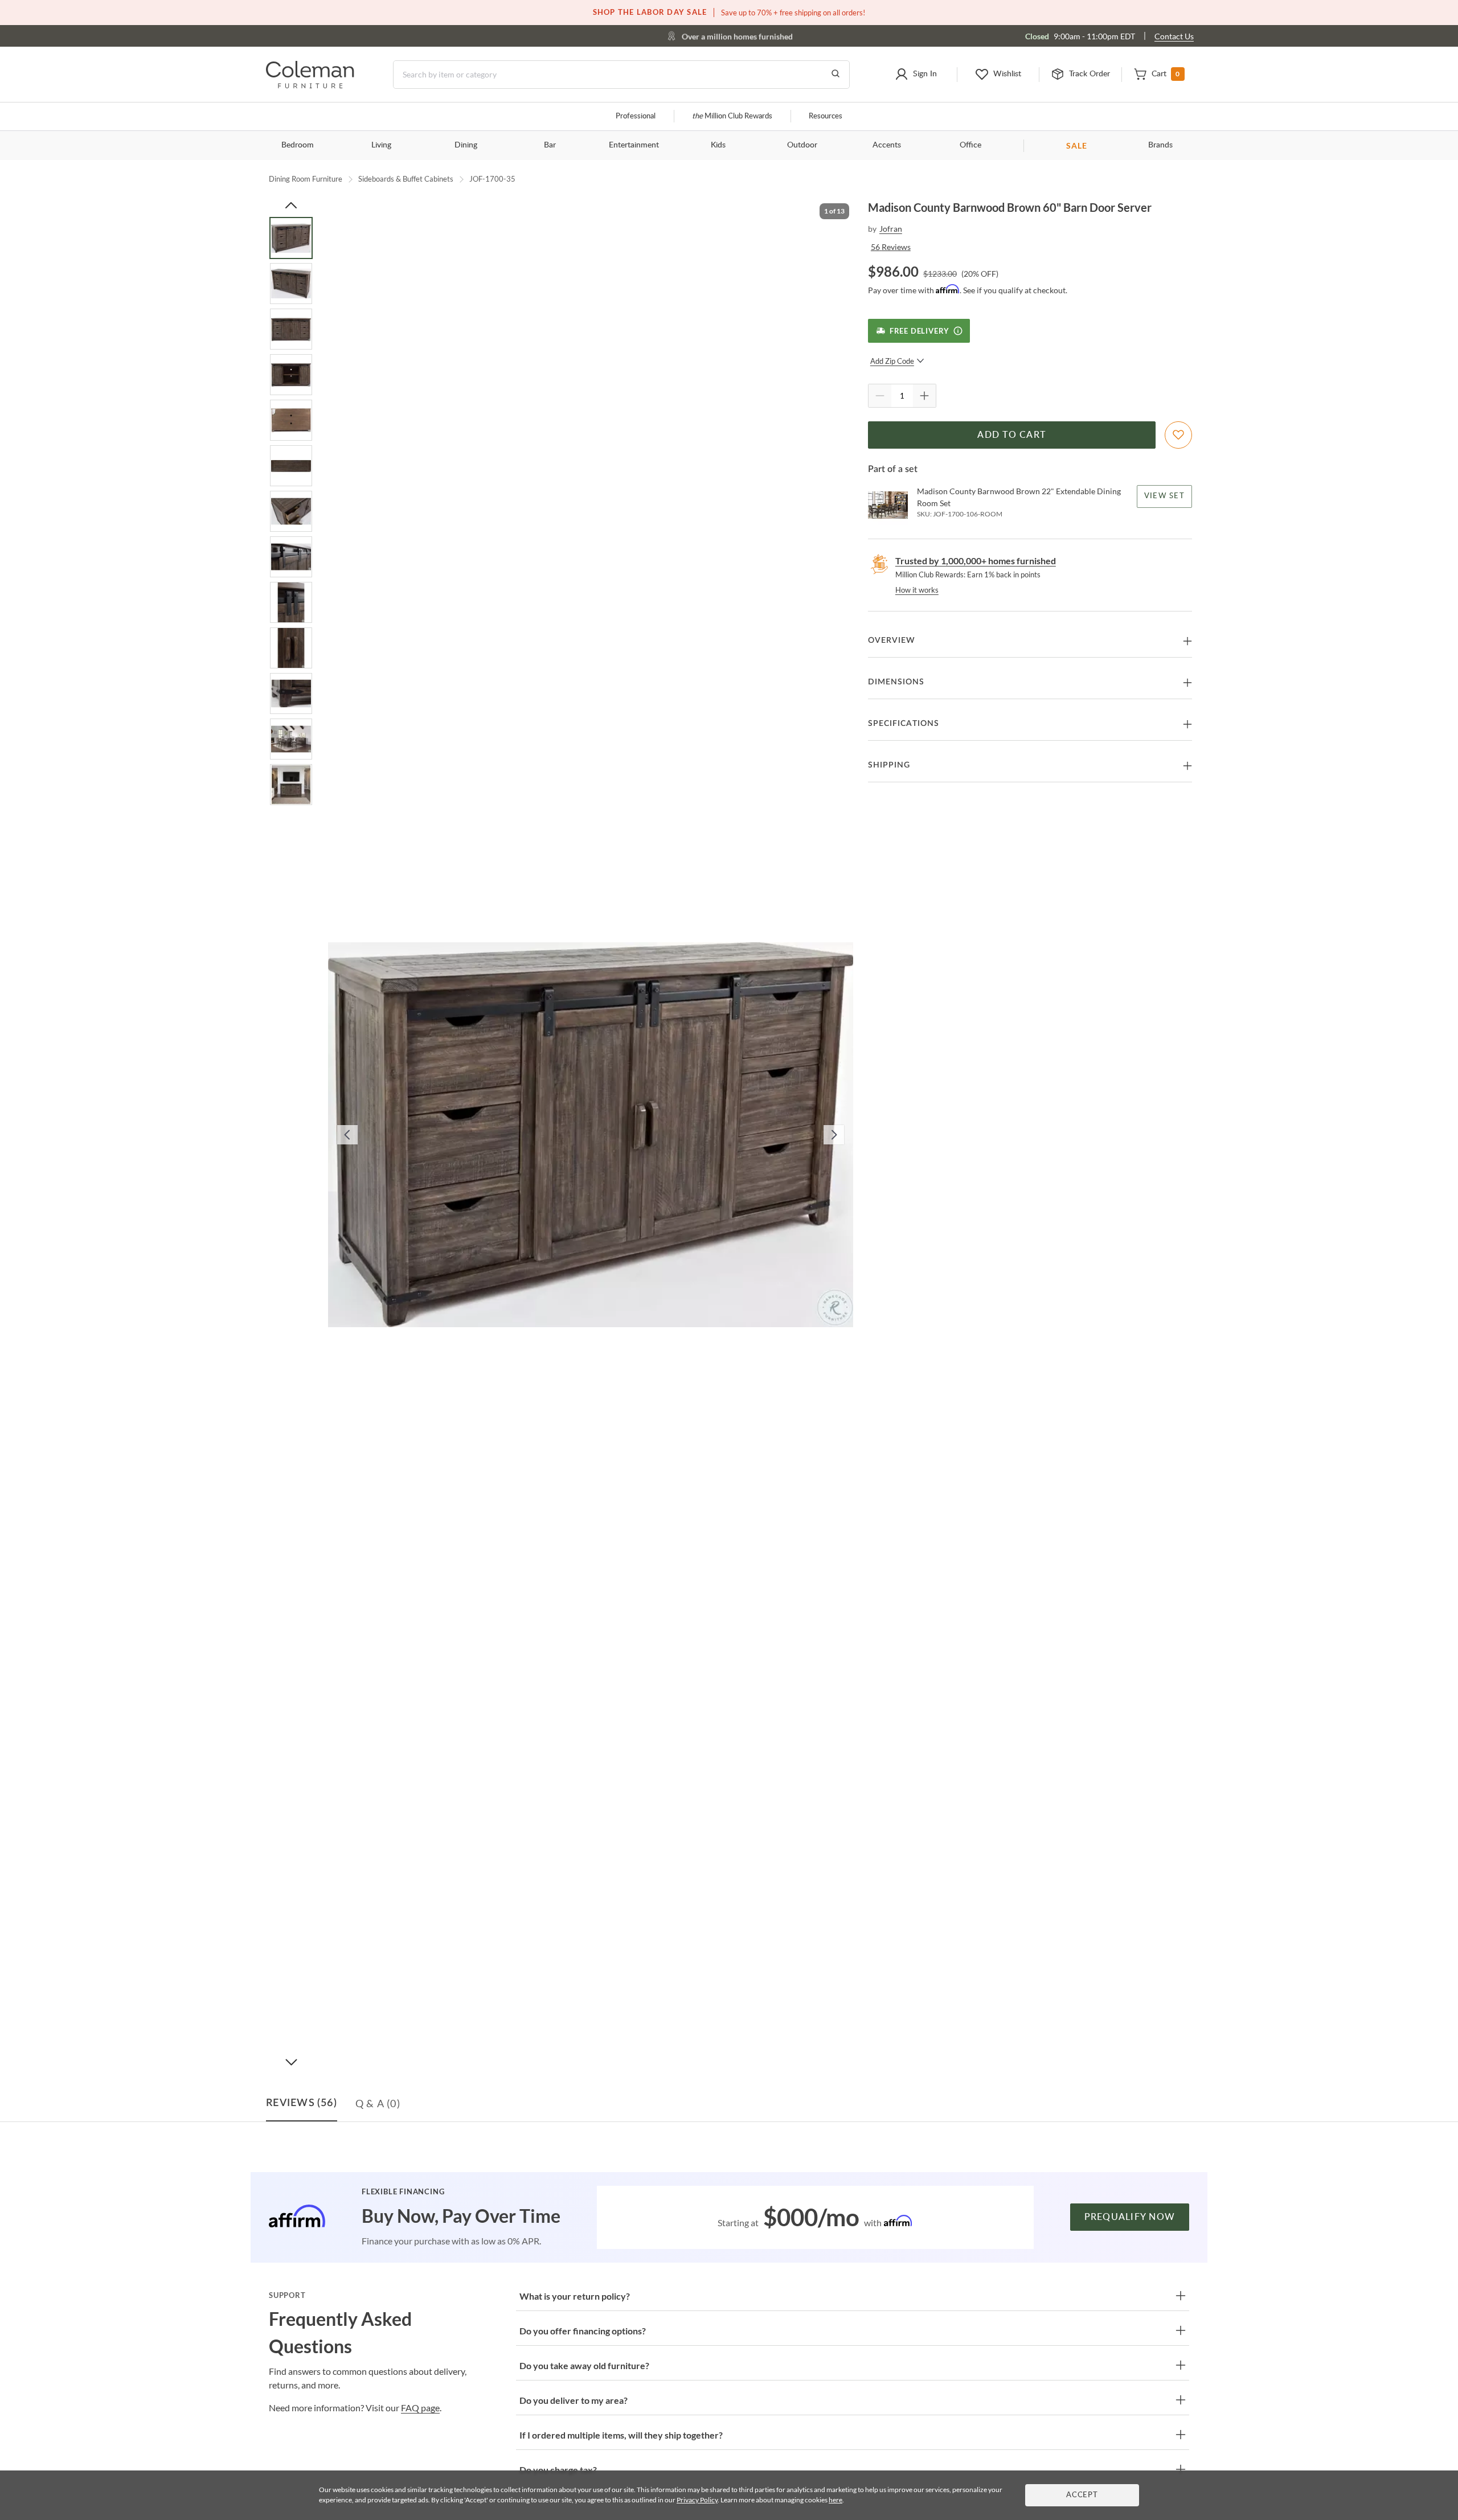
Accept (1082, 2495)
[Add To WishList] (1178, 435)
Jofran (891, 229)
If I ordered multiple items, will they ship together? (621, 2435)
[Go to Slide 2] (291, 284)
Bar (550, 145)
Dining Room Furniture (306, 179)
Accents (887, 145)
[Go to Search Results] (836, 75)
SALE (1077, 145)
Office (970, 145)
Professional (636, 116)
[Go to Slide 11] (291, 693)
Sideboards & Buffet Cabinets (406, 179)
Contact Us (1174, 36)
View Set (1164, 496)
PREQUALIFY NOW (1130, 2217)
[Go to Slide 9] (291, 602)
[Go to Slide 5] (291, 420)
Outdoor (802, 145)
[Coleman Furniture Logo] (310, 85)
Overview (892, 641)
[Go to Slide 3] (291, 329)
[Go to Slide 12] (291, 739)
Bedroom (298, 145)
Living (381, 145)
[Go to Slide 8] (291, 557)
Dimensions (896, 682)
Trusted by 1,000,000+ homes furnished (976, 561)
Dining (466, 145)
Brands (1160, 145)
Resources (826, 116)
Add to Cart (1011, 435)
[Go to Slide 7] (291, 511)
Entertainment (634, 145)
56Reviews (891, 247)
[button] (916, 75)
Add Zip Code (892, 361)
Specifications (904, 724)
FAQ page (420, 2408)
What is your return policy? (575, 2296)
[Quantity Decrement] (880, 396)
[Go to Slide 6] (291, 466)
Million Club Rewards (732, 116)
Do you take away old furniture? (584, 2365)
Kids (718, 145)
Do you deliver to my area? (574, 2400)
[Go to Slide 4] (291, 375)
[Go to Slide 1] (291, 238)
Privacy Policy (697, 2500)
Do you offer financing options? (583, 2331)
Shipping (889, 765)
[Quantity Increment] (924, 396)
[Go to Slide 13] (291, 785)
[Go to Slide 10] (291, 648)
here (836, 2500)
